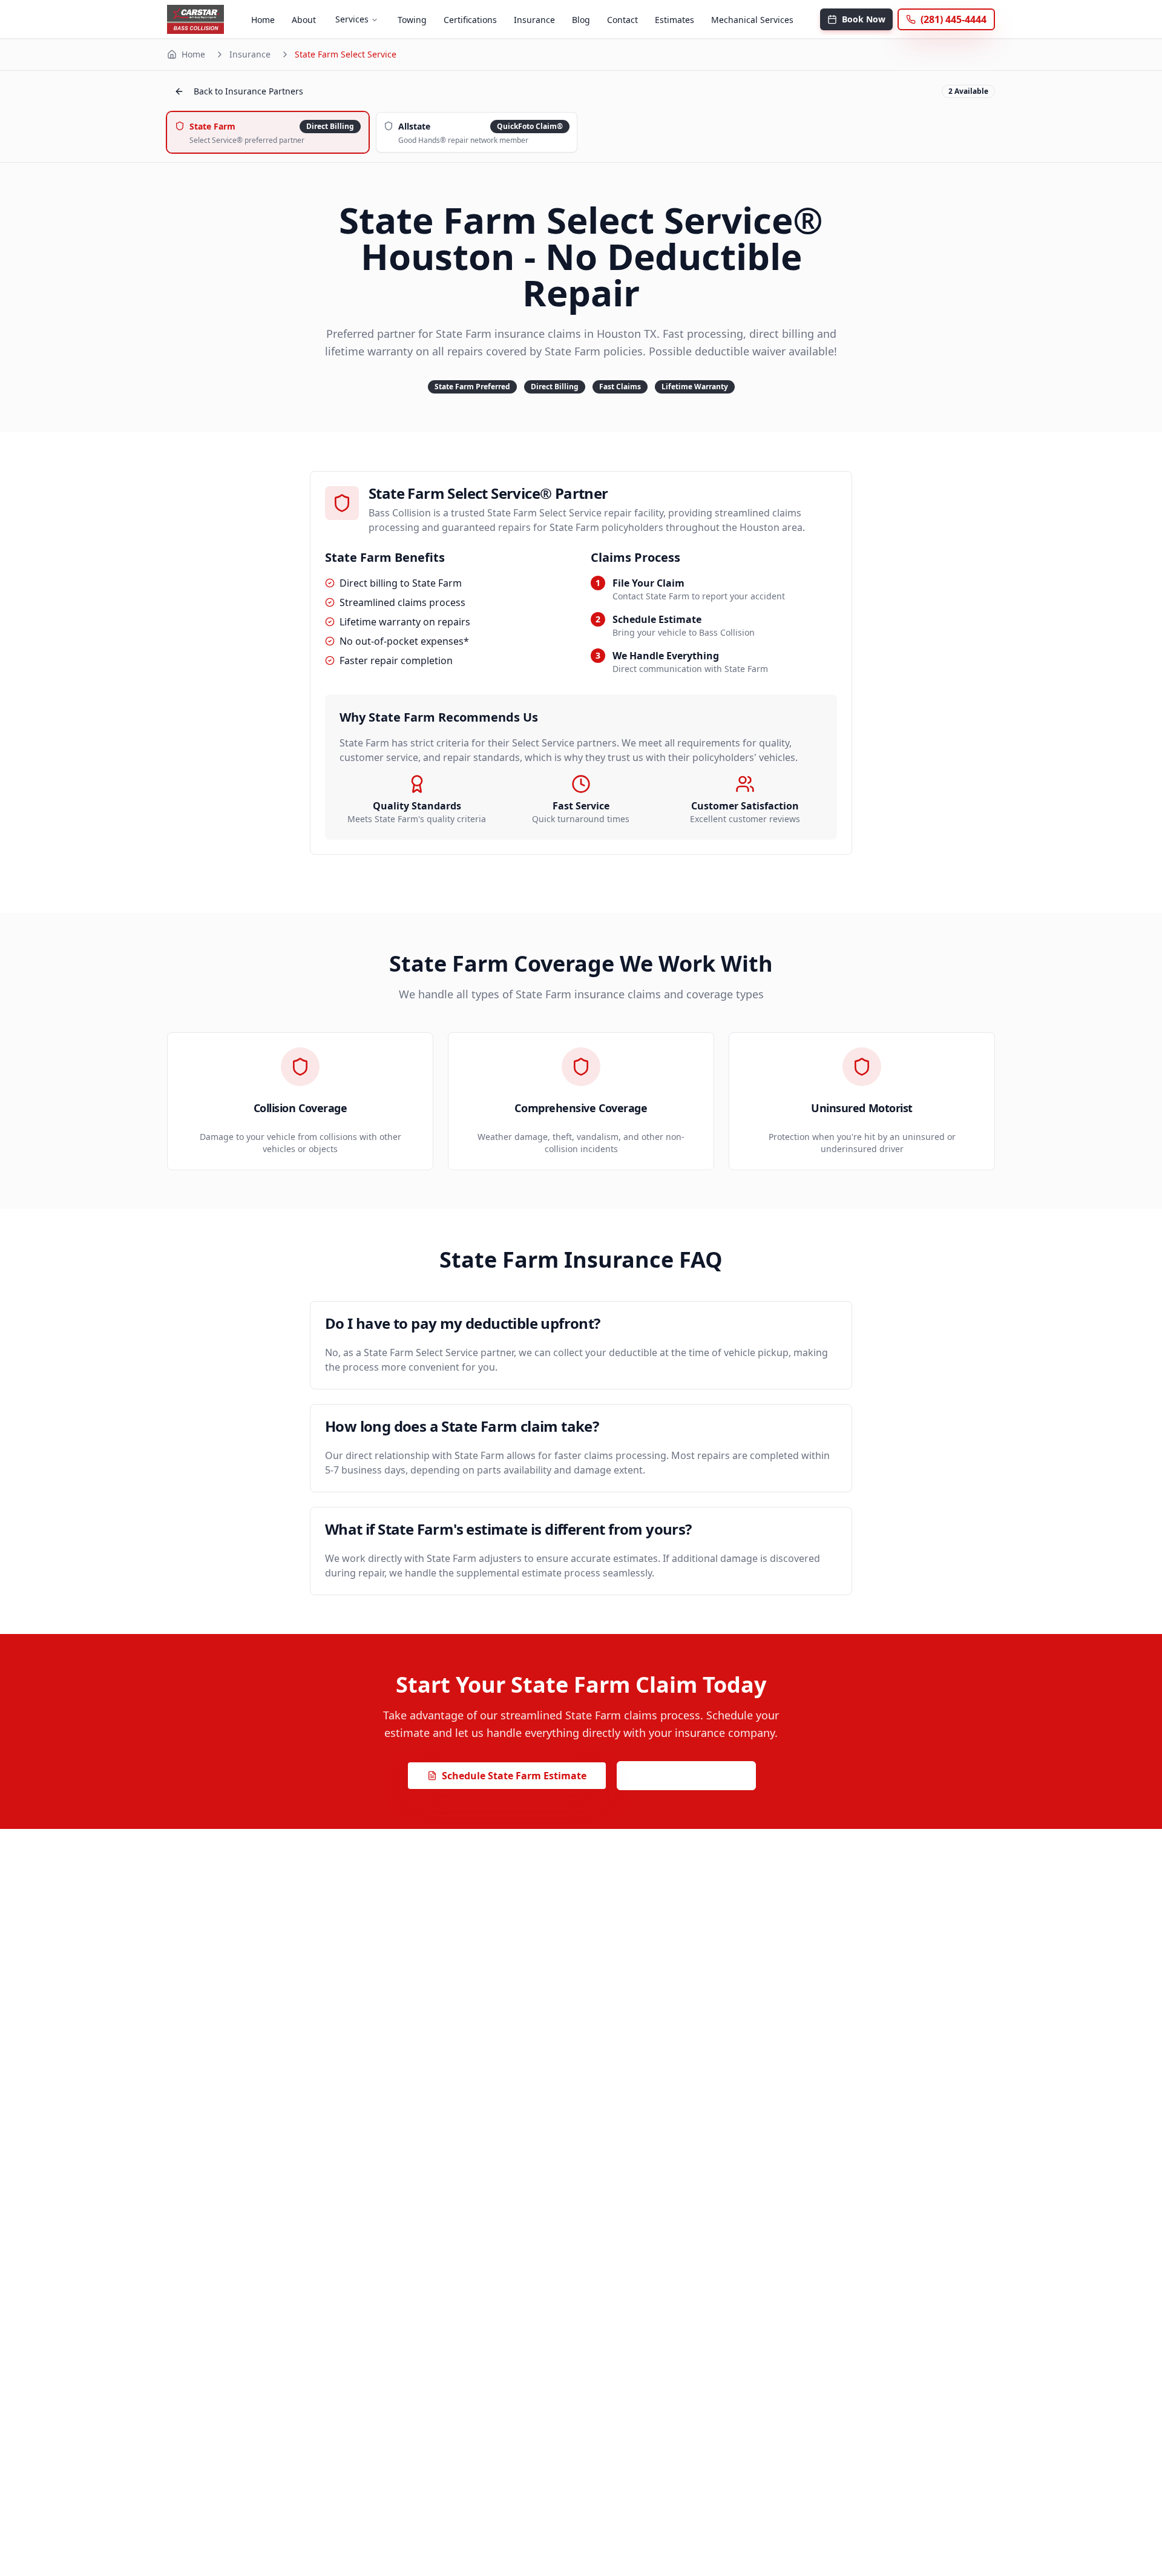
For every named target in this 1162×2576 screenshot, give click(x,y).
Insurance (534, 20)
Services (352, 19)
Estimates (675, 20)
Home (263, 20)
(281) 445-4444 (954, 19)
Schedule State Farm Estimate (514, 1776)
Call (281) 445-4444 (694, 1776)
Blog (581, 20)
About (304, 20)
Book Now (864, 19)
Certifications (470, 20)
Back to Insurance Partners (248, 91)
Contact (622, 20)
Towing (412, 20)
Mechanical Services (752, 20)
